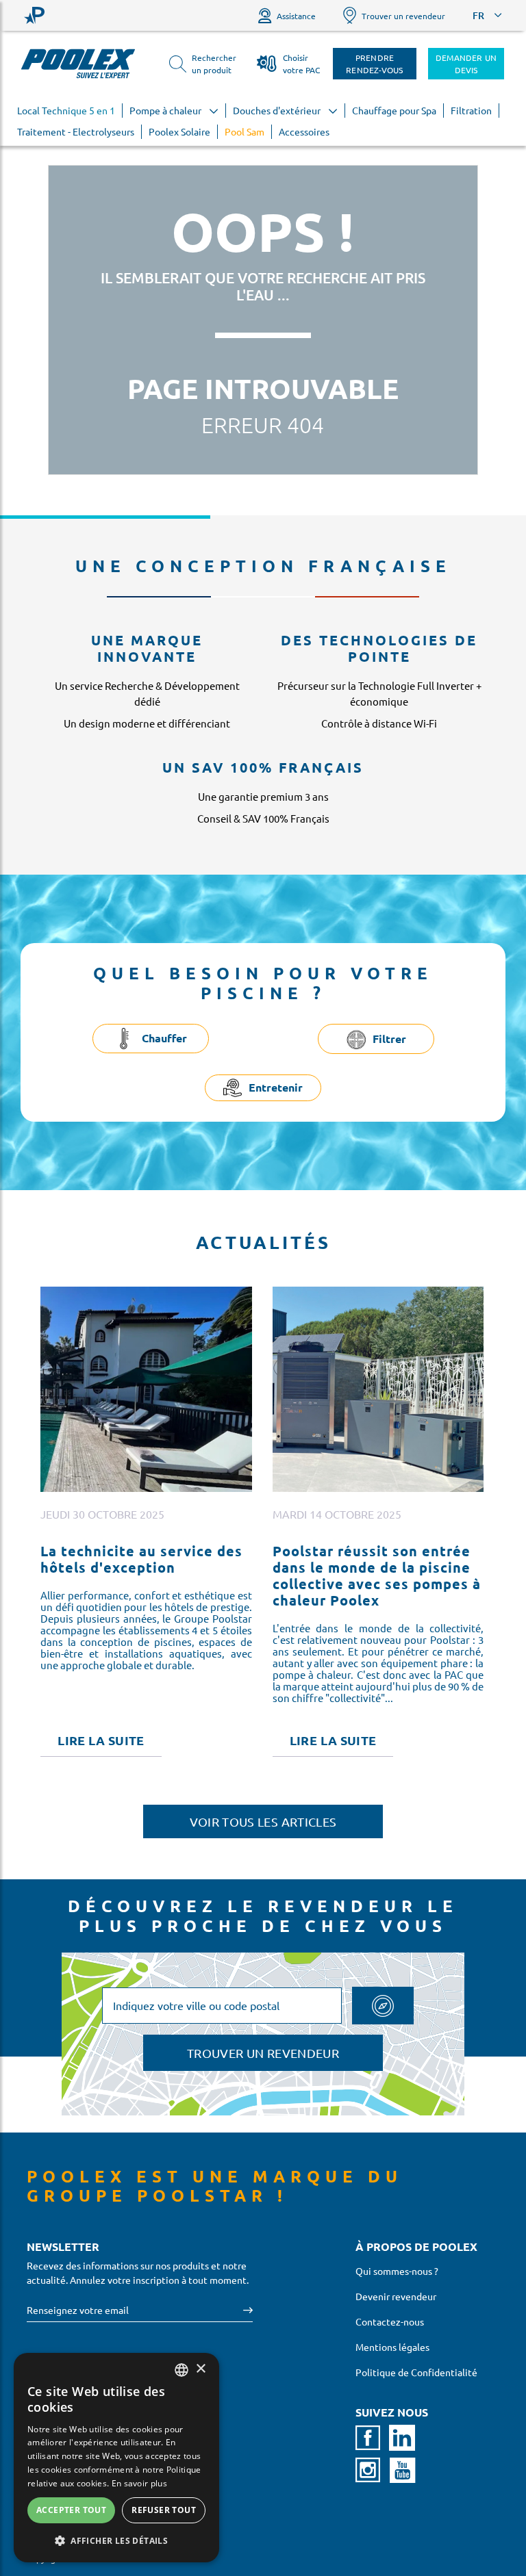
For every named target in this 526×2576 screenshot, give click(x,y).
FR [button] (478, 15)
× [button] (200, 2369)
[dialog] (116, 2458)
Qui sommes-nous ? (397, 2271)
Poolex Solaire (179, 131)
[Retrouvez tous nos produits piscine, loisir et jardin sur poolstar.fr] (34, 15)
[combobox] (181, 2370)
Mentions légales (392, 2347)
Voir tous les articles (263, 1821)
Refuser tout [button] (164, 2510)
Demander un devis (466, 64)
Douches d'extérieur (278, 110)
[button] (116, 2540)
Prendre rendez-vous (375, 64)
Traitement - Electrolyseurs (76, 131)
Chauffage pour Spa (394, 110)
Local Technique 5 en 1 (66, 110)
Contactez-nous (390, 2321)
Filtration (471, 110)
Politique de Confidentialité (416, 2372)
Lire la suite (101, 1740)
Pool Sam (245, 131)
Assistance (296, 16)
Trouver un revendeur (403, 16)
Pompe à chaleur (166, 110)
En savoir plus (139, 2483)
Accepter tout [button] (71, 2510)
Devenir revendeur (396, 2296)
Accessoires (304, 131)
